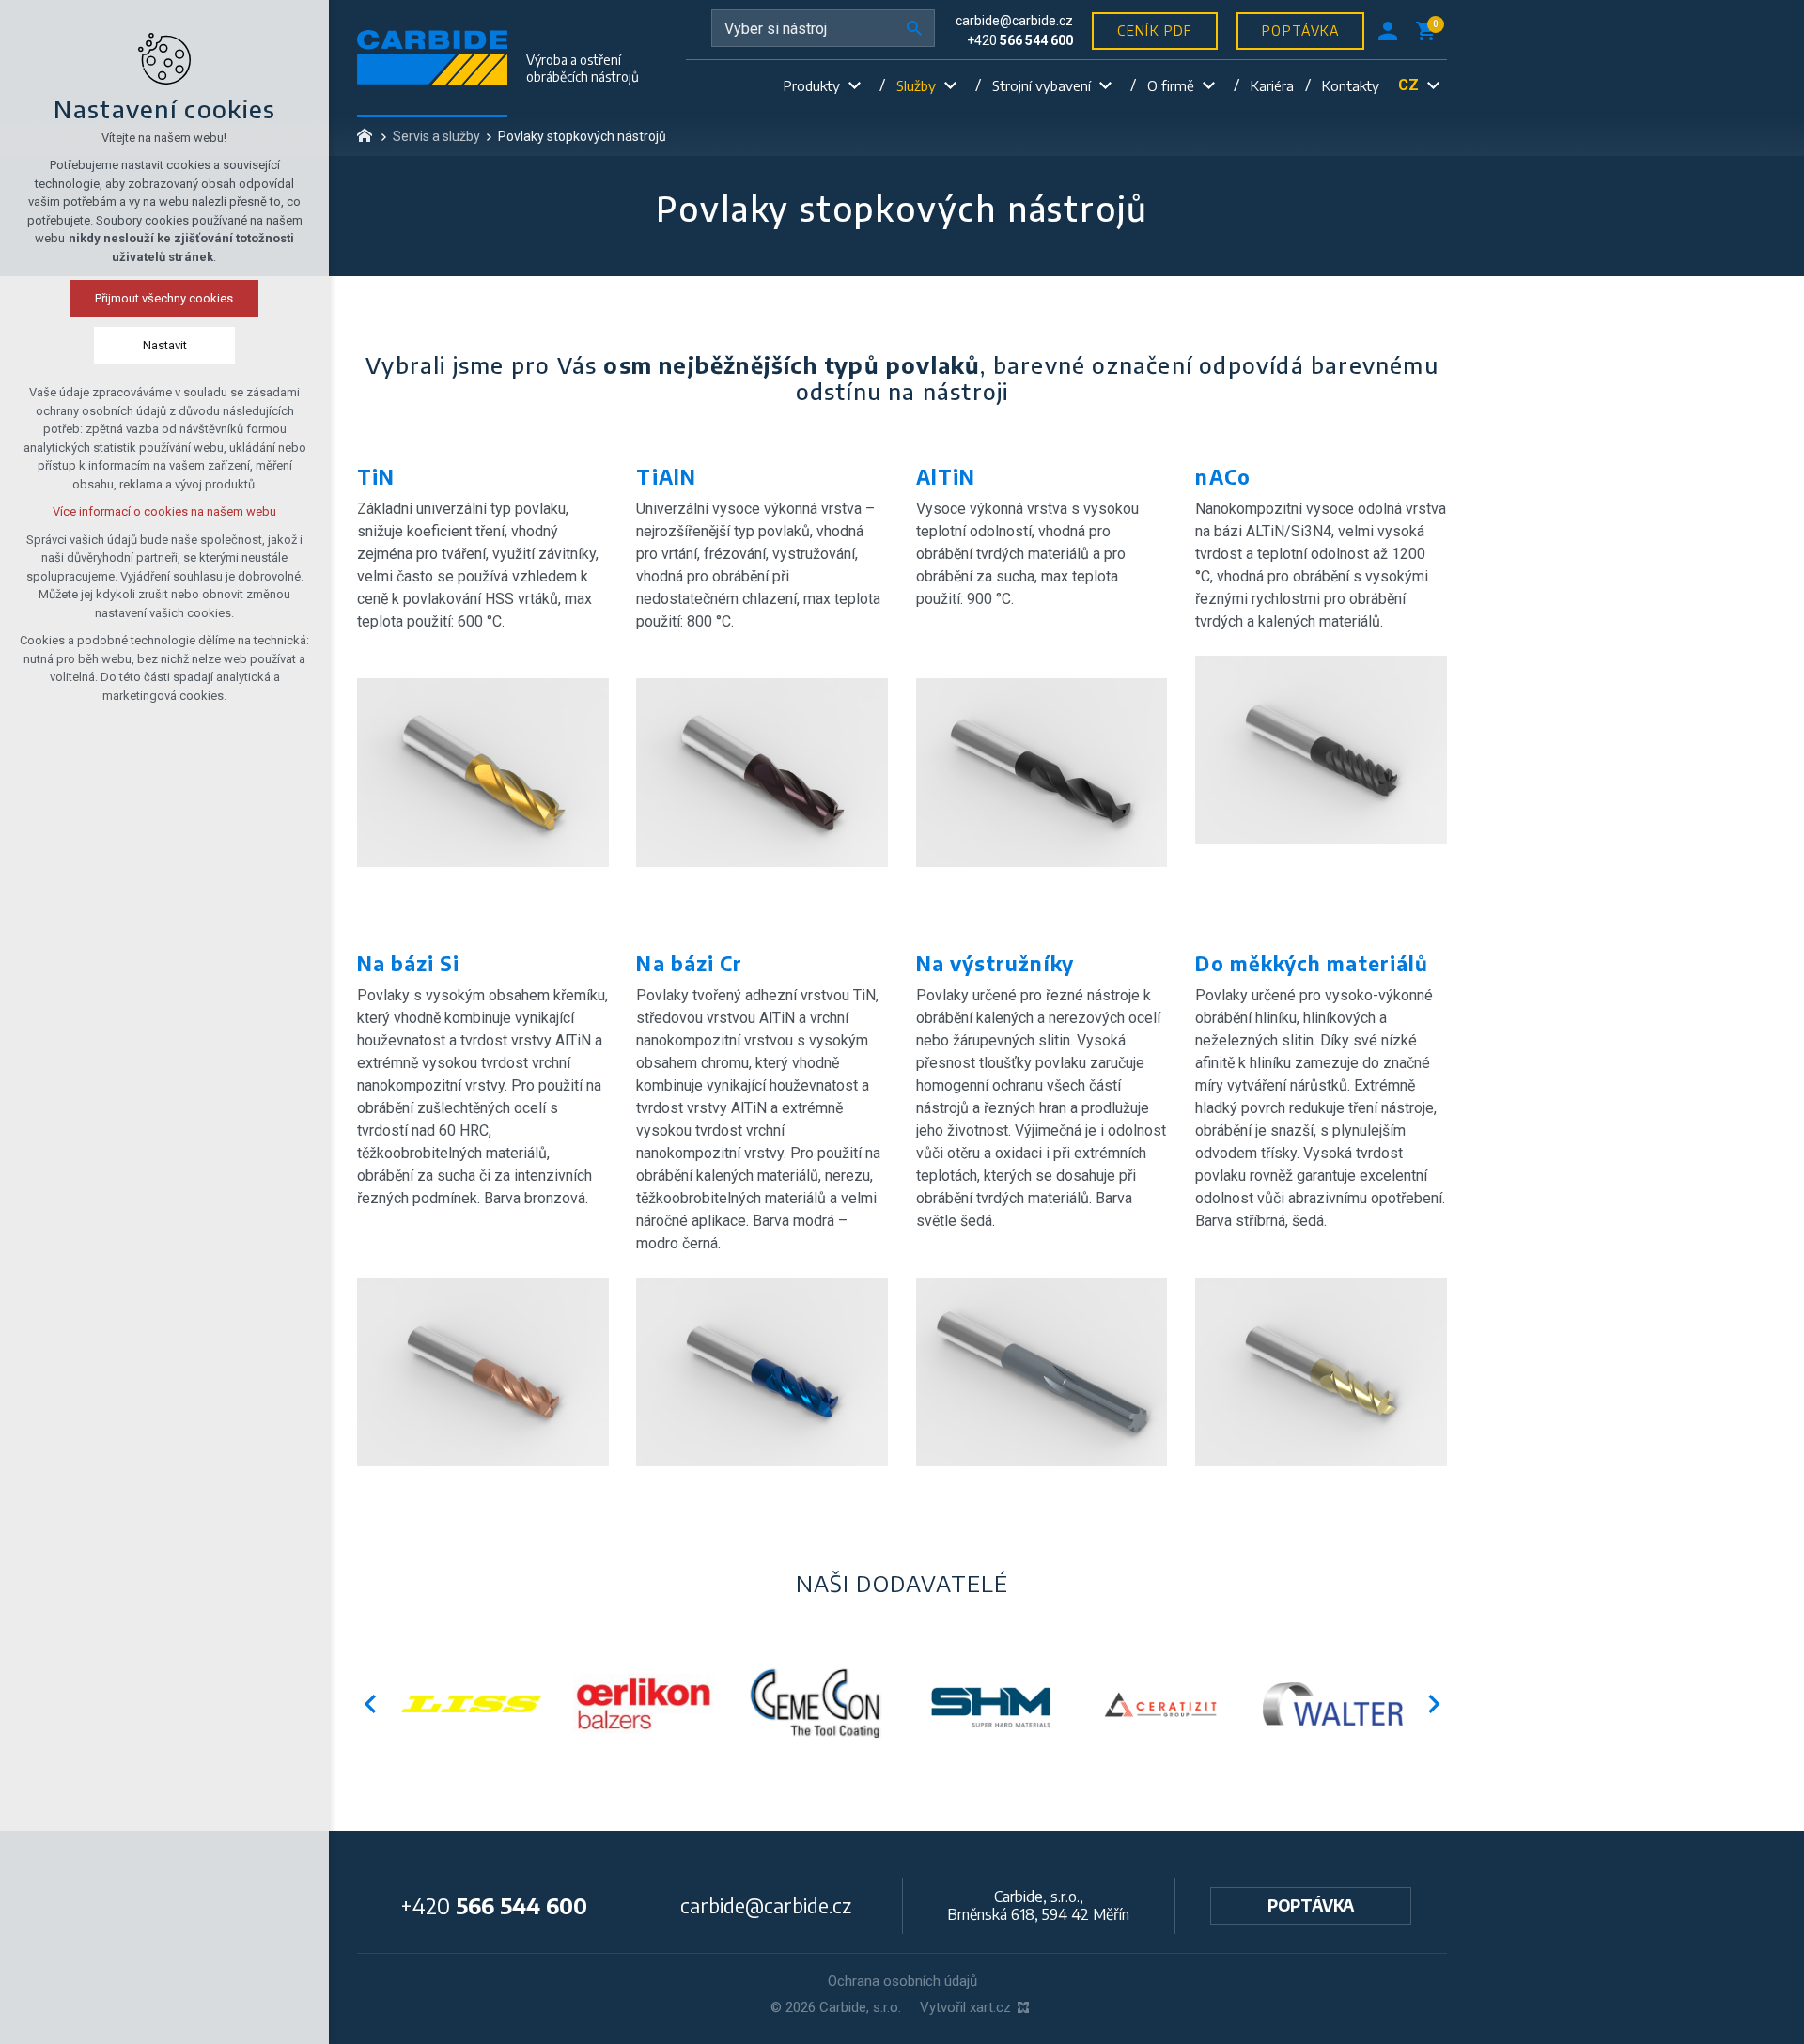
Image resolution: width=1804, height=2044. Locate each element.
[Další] (370, 1704)
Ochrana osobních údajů (902, 1981)
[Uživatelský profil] (1388, 31)
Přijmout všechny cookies (165, 298)
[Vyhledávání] (823, 28)
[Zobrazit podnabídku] (854, 86)
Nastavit (165, 345)
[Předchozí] (1434, 1704)
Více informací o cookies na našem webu (164, 511)
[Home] (369, 133)
